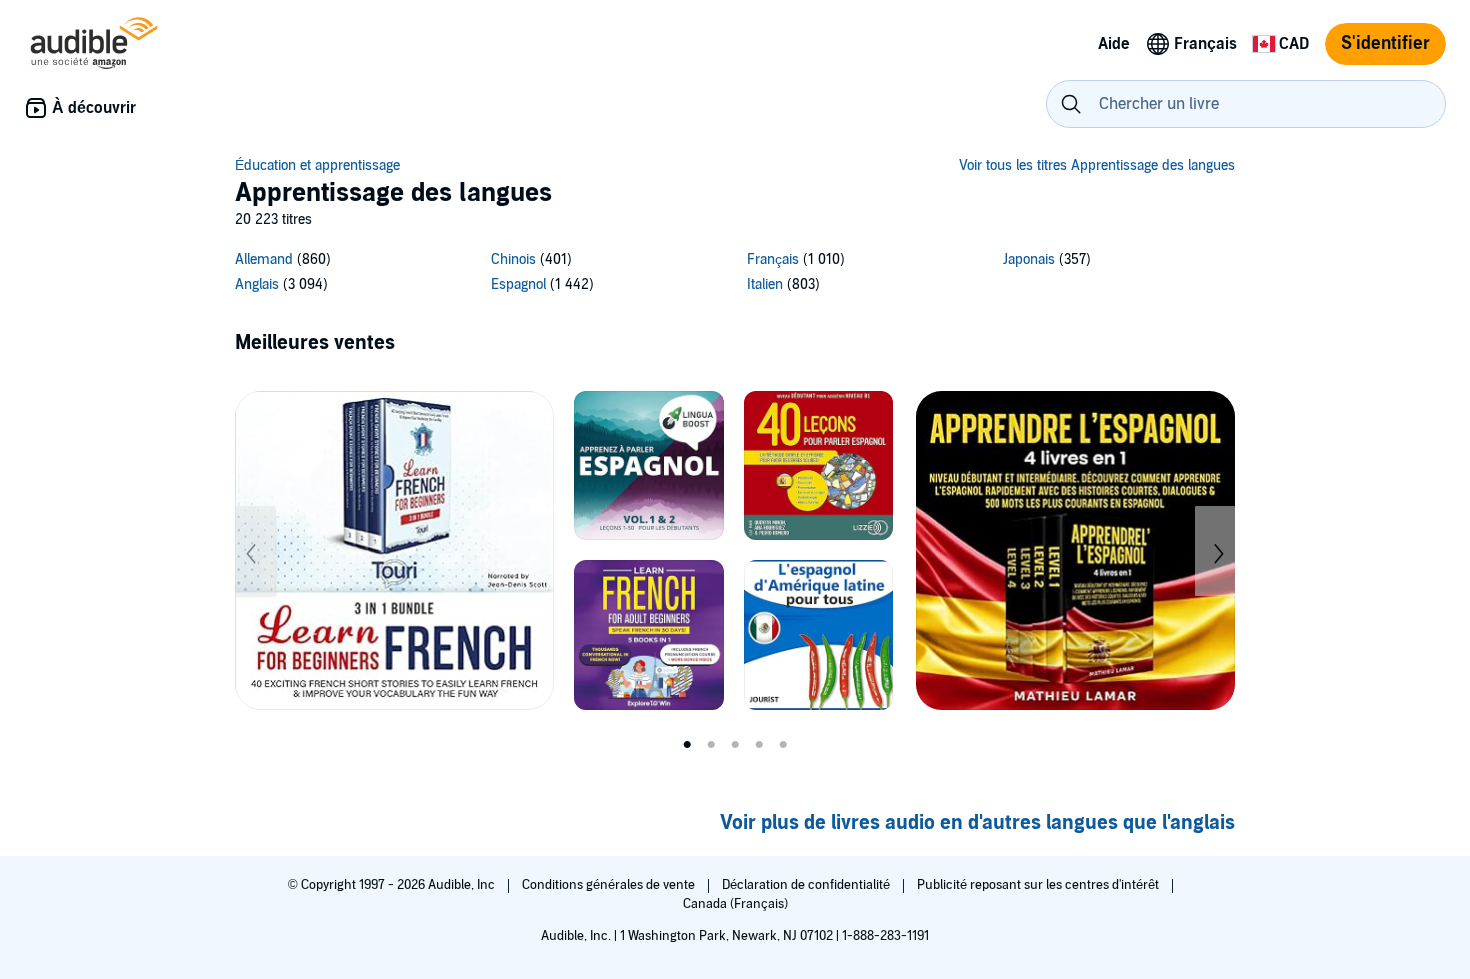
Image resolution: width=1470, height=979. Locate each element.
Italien (765, 284)
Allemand (264, 259)
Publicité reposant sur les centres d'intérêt (1039, 885)
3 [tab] (735, 745)
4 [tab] (759, 745)
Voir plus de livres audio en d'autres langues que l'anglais (977, 823)
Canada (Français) (735, 904)
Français (773, 259)
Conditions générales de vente (610, 885)
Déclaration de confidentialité (807, 885)
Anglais (257, 284)
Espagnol (518, 284)
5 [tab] (783, 745)
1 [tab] (687, 745)
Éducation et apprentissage (317, 165)
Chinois (513, 259)
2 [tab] (711, 745)
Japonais (1029, 259)
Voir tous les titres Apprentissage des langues (1097, 165)
